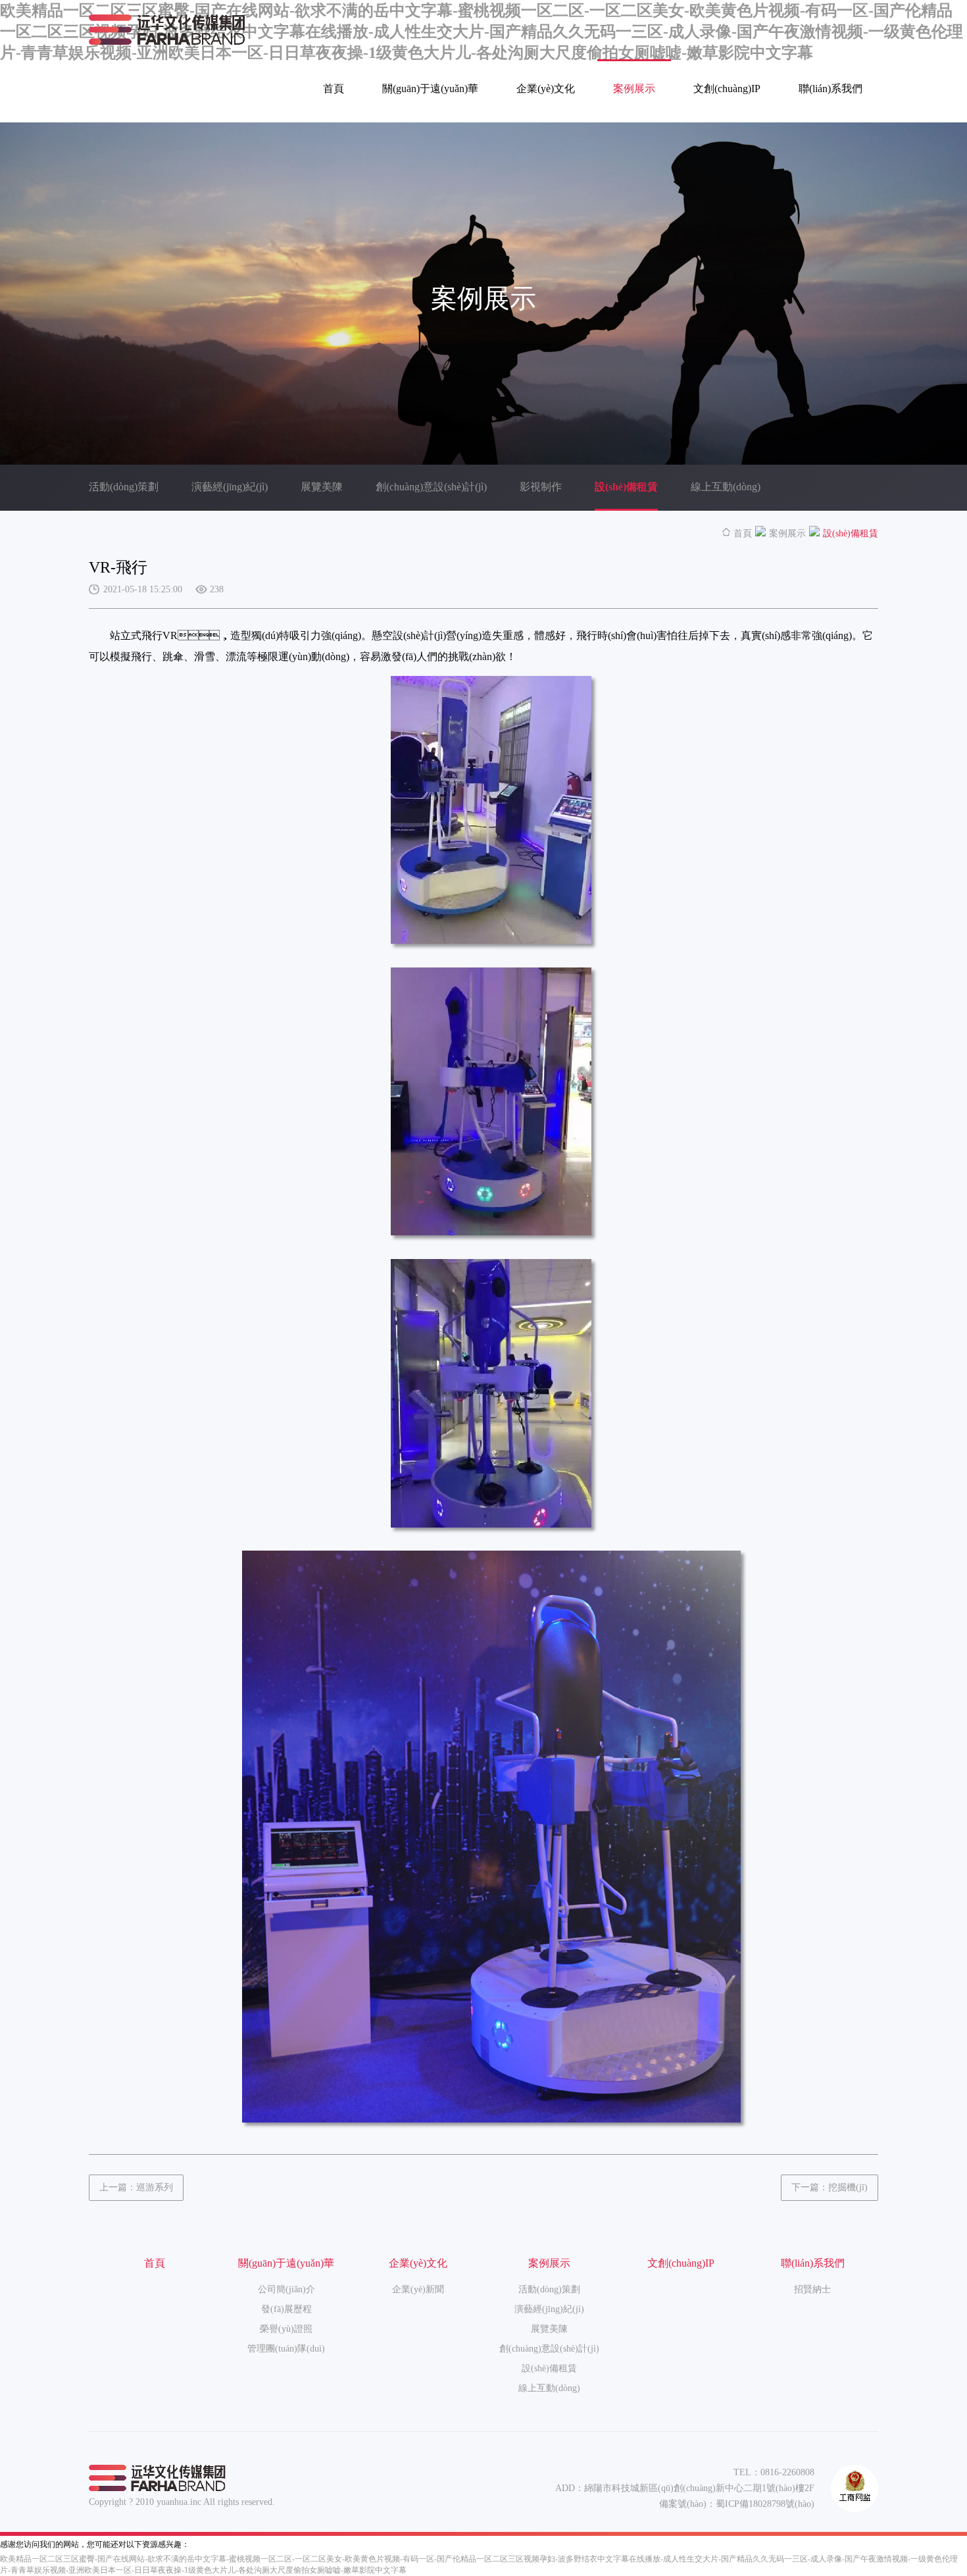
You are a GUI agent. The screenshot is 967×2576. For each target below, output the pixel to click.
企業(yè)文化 (546, 89)
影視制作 (541, 487)
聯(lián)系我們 (831, 89)
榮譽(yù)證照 (286, 2329)
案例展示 (634, 89)
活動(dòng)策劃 (124, 487)
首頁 (334, 89)
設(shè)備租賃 (626, 487)
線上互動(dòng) (726, 487)
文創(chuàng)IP (727, 89)
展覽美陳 (322, 487)
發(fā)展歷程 (286, 2309)
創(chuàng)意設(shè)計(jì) (431, 487)
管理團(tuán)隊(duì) (286, 2349)
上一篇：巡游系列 (136, 2187)
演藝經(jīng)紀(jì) (230, 487)
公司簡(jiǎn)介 (286, 2289)
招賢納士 (812, 2289)
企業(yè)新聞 (418, 2289)
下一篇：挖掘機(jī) (830, 2187)
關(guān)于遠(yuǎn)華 (430, 89)
